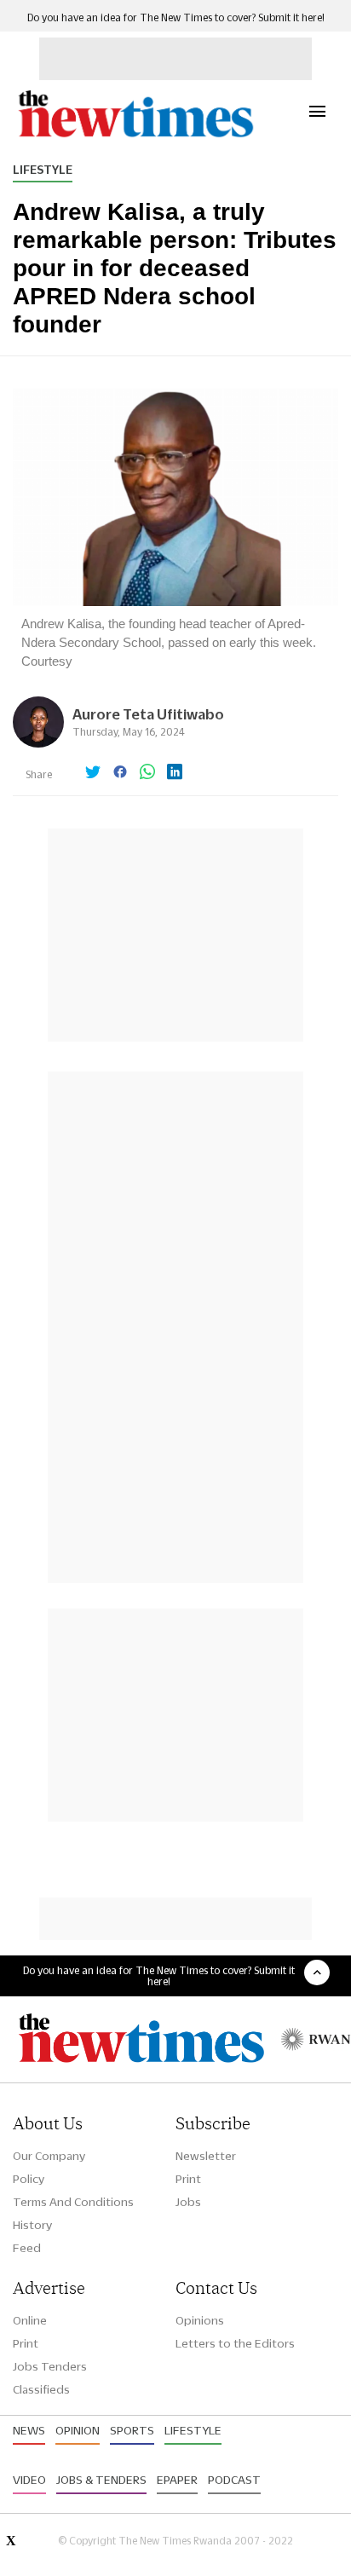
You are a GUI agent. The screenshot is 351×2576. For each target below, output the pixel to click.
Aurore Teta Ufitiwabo (148, 714)
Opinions (200, 2320)
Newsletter (206, 2156)
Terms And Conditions (73, 2202)
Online (30, 2320)
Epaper (177, 2480)
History (32, 2225)
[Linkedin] (175, 773)
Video (29, 2480)
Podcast (234, 2480)
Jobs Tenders (50, 2366)
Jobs (188, 2202)
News (29, 2430)
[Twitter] (93, 773)
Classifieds (41, 2389)
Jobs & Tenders (101, 2480)
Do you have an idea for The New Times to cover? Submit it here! (176, 17)
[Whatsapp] (147, 773)
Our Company (49, 2156)
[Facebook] (120, 773)
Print (188, 2179)
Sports (132, 2430)
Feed (27, 2248)
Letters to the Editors (235, 2343)
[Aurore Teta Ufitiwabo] (38, 743)
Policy (29, 2179)
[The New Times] (135, 135)
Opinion (78, 2430)
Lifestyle (43, 170)
